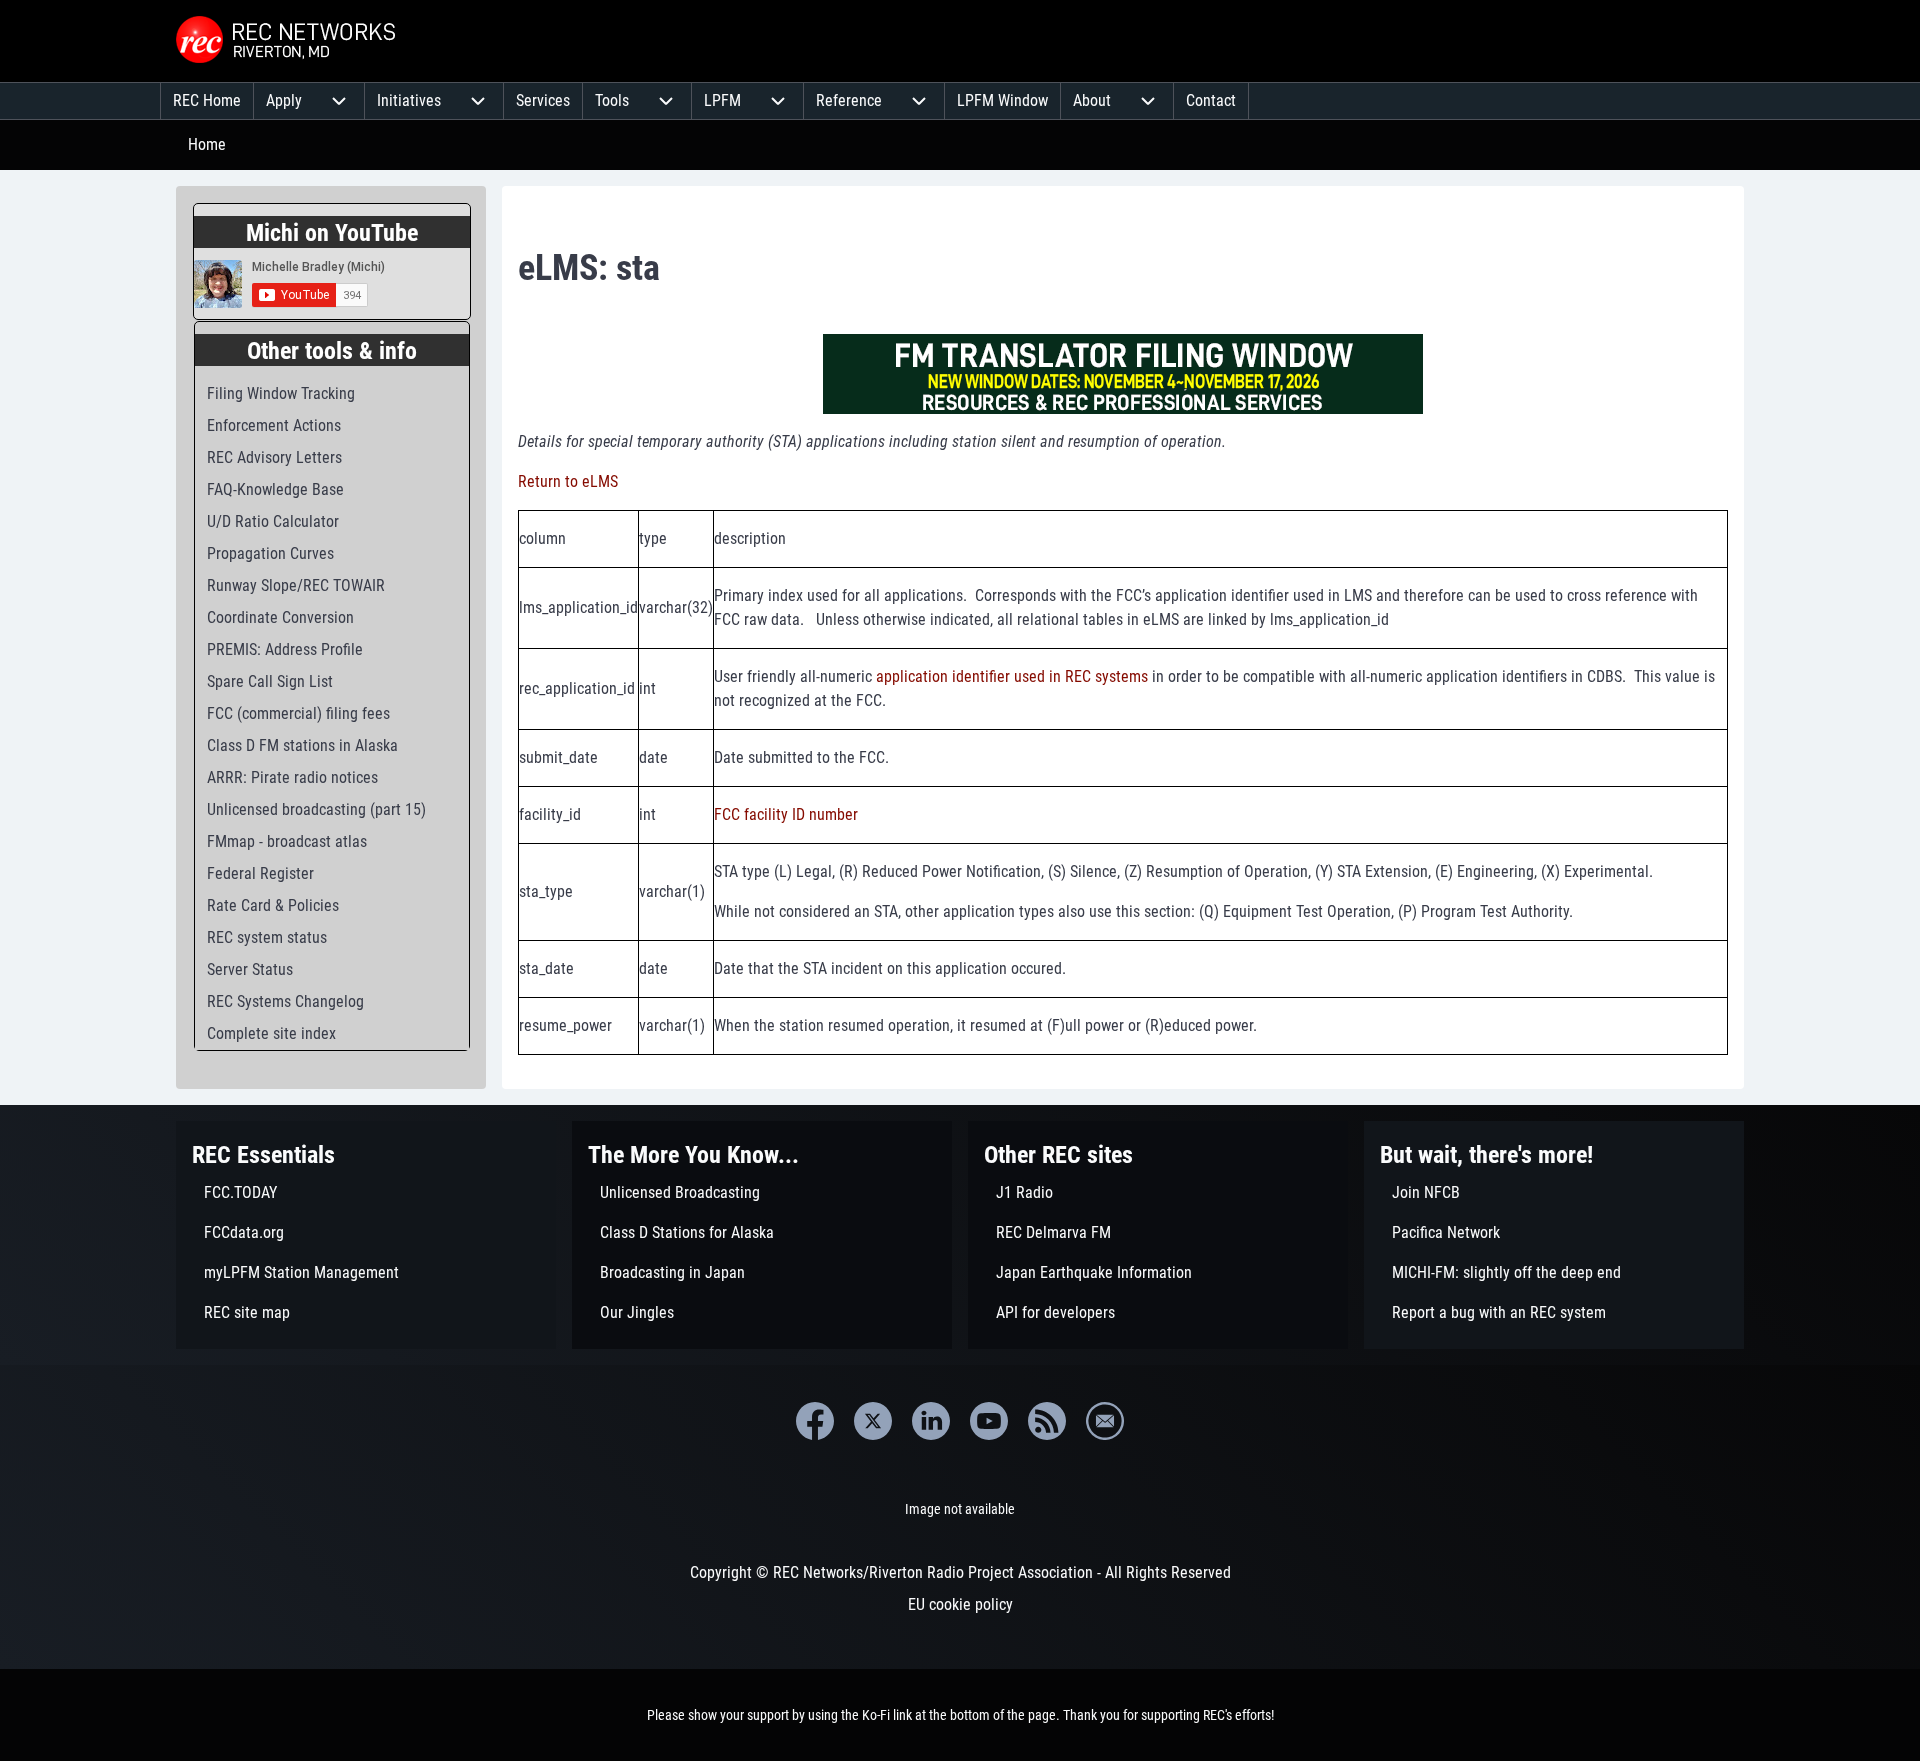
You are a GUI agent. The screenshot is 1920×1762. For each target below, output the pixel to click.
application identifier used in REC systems (1012, 676)
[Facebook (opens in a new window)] (815, 1421)
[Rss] (1047, 1421)
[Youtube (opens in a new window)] (989, 1421)
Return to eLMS (568, 481)
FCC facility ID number (786, 814)
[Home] (288, 41)
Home (207, 144)
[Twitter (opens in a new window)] (873, 1421)
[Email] (1105, 1421)
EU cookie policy (960, 1604)
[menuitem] (207, 101)
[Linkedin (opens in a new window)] (931, 1421)
